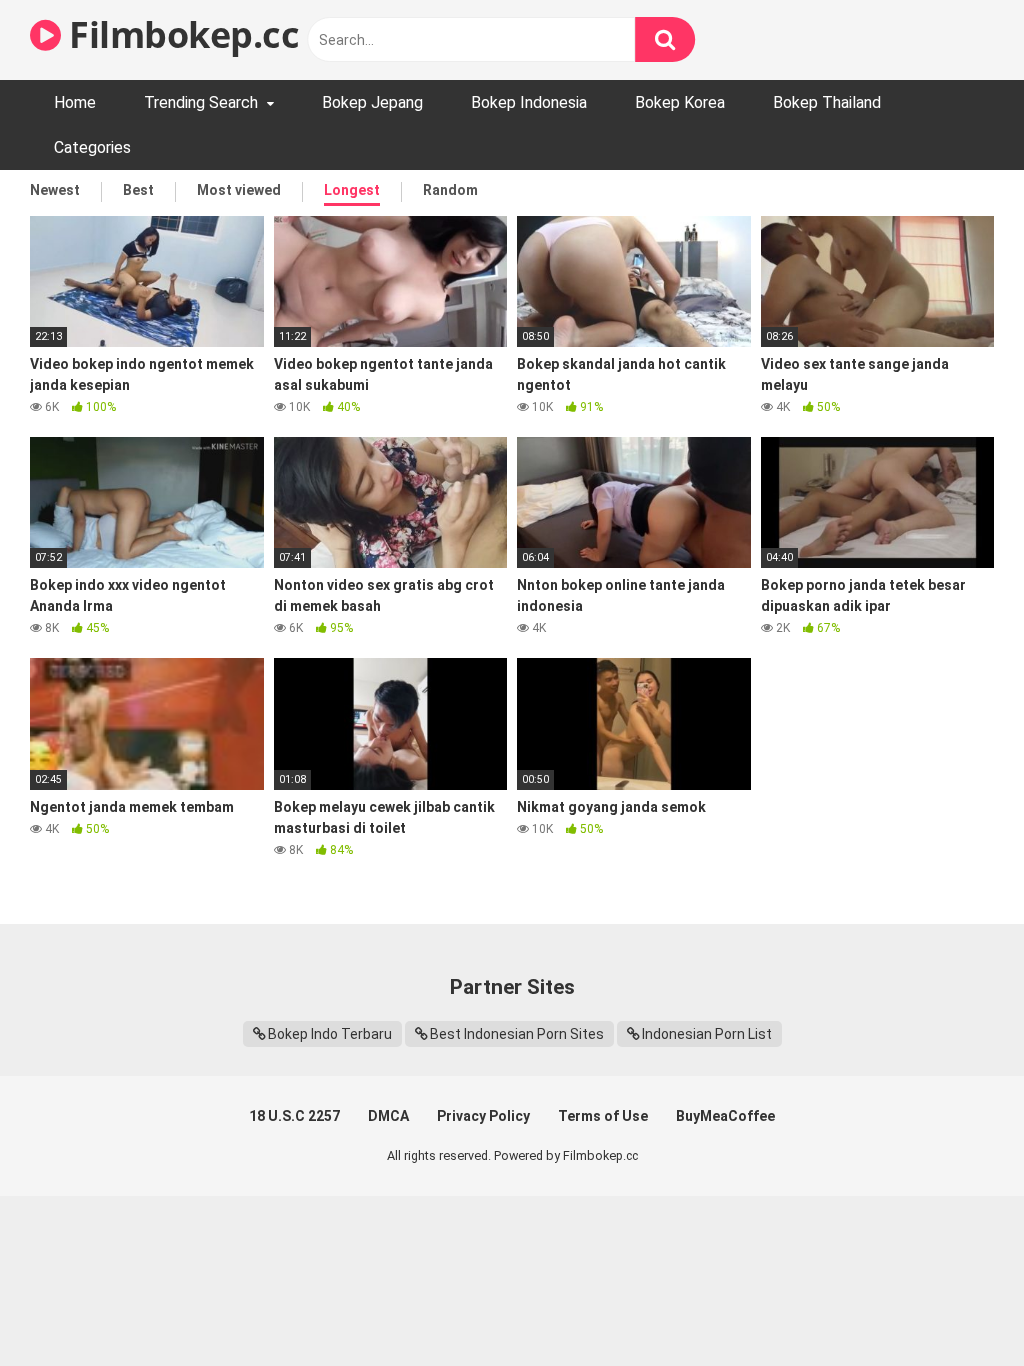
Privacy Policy (483, 1116)
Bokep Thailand (827, 102)
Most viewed (239, 190)
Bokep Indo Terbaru (330, 1034)
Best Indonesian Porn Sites (517, 1034)
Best (138, 190)
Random (450, 190)
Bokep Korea (680, 102)
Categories (92, 147)
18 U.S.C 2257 (294, 1116)
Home (75, 102)
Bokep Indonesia (529, 102)
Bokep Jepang (372, 102)
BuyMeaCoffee (725, 1116)
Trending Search (201, 102)
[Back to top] (957, 1305)
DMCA (388, 1116)
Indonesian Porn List (707, 1034)
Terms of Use (603, 1116)
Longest (352, 190)
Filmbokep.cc (180, 34)
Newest (55, 190)
